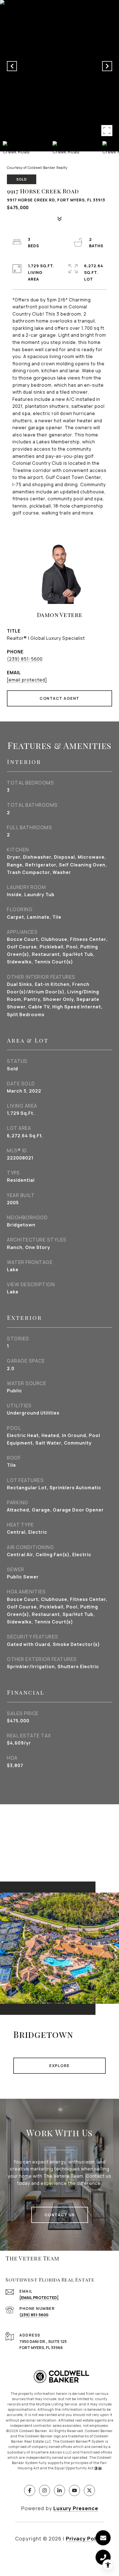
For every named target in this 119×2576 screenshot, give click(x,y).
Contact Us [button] (60, 2215)
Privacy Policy (85, 2538)
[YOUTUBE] (74, 2490)
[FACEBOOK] (30, 2490)
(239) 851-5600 (25, 659)
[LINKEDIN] (59, 2490)
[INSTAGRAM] (45, 2490)
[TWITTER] (89, 2490)
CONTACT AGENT (59, 698)
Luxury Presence (76, 2508)
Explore (59, 2066)
